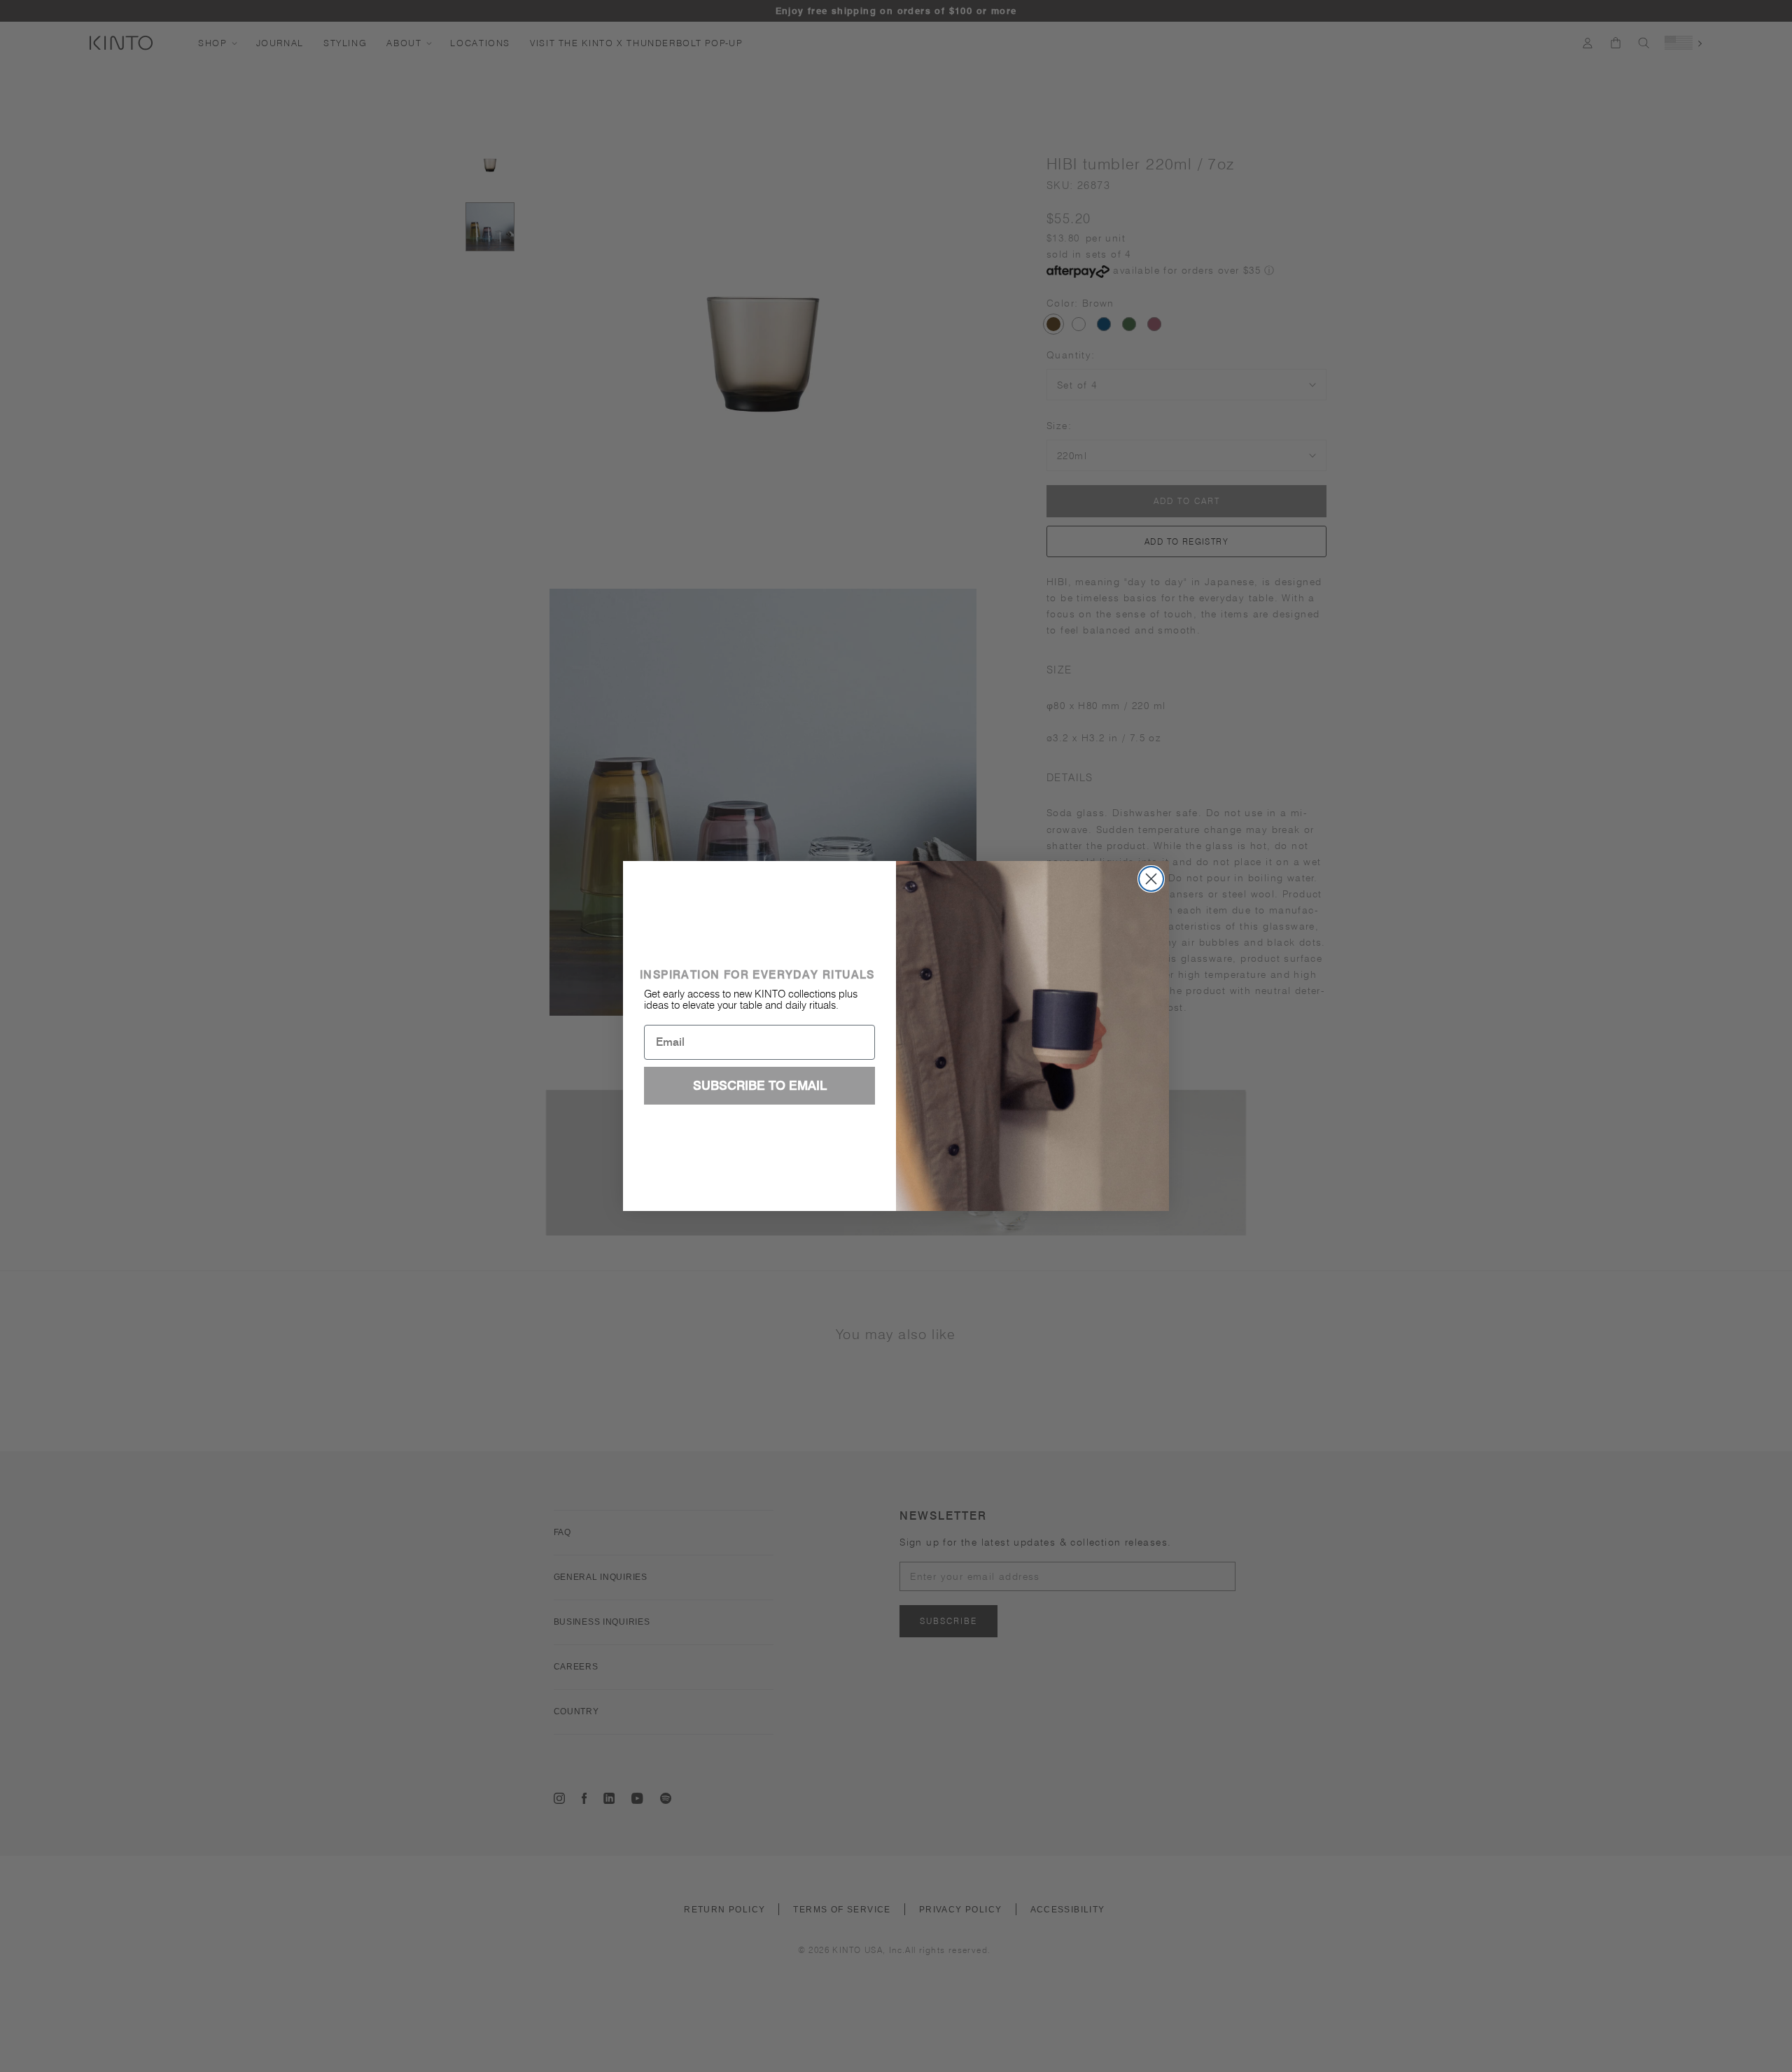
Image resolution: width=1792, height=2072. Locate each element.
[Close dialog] (1151, 879)
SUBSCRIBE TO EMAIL (760, 1085)
